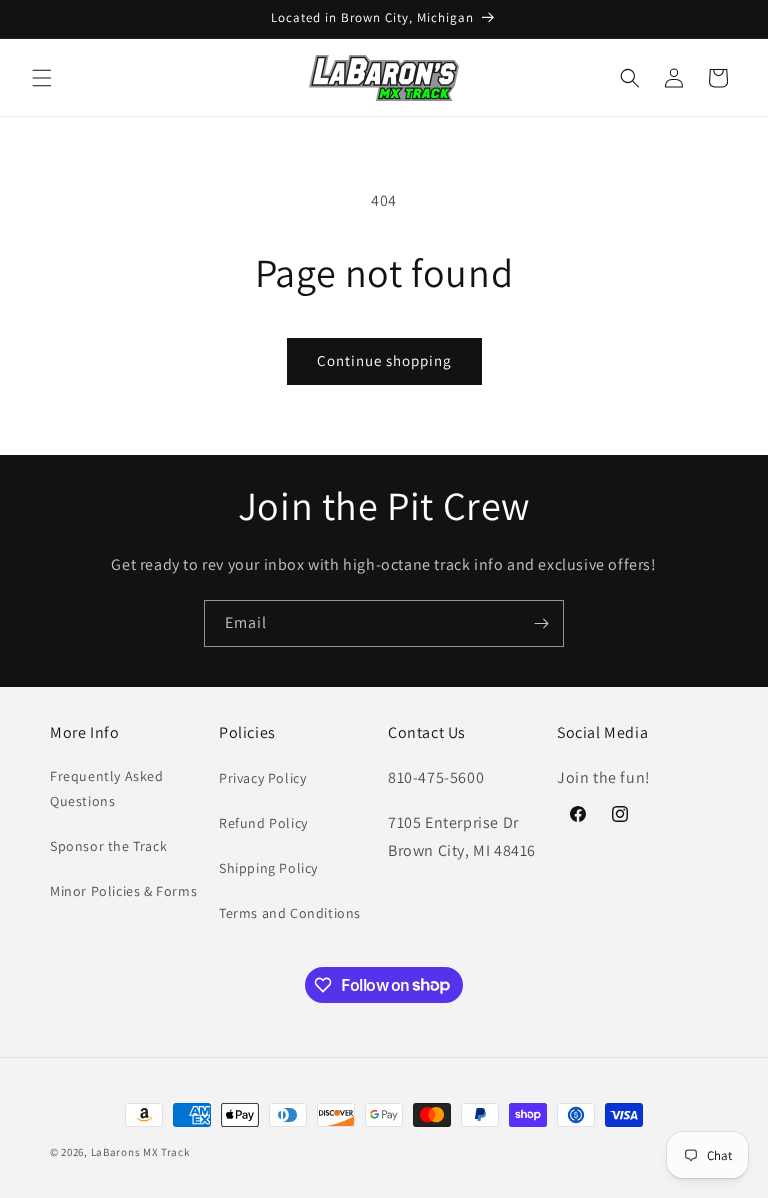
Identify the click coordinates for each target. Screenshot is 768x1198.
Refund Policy (263, 823)
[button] (42, 78)
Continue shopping (384, 360)
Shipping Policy (268, 868)
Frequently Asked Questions (107, 788)
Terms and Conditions (290, 913)
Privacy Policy (262, 778)
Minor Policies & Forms (123, 891)
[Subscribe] (541, 623)
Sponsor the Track (108, 846)
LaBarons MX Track (140, 1152)
